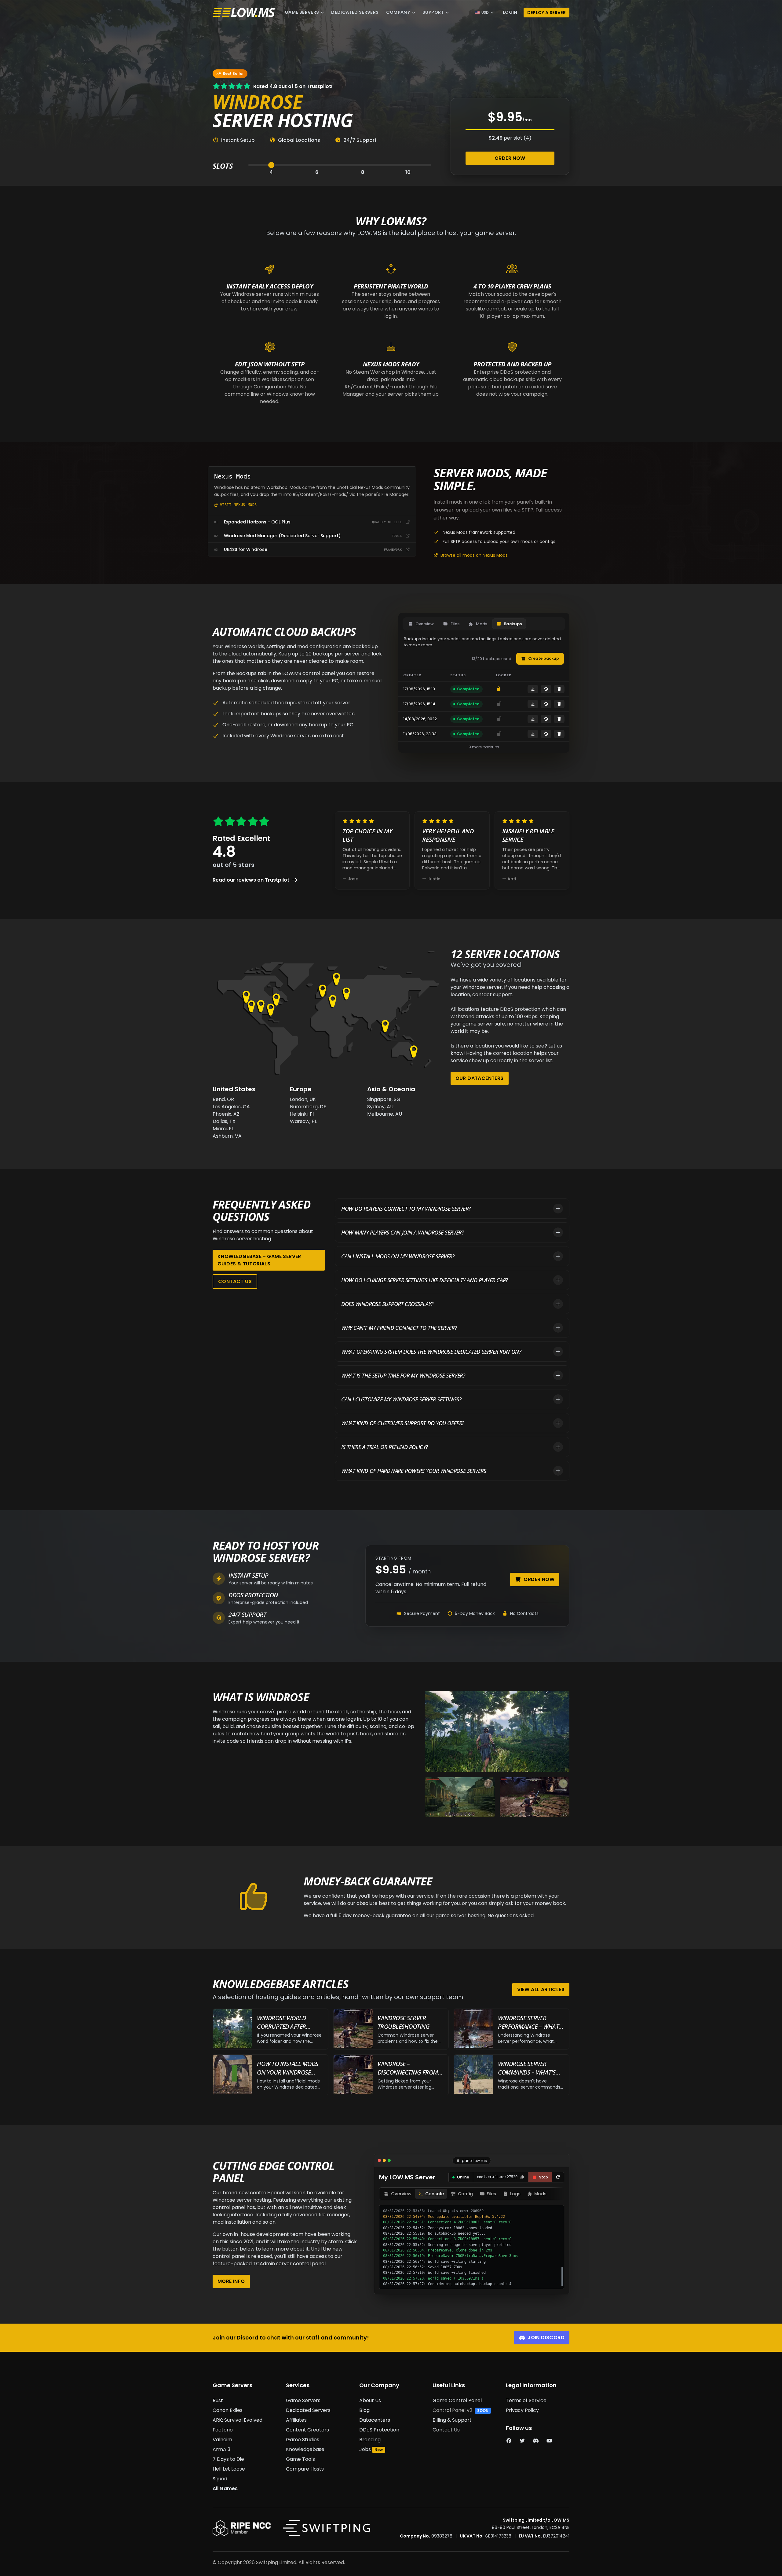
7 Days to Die (228, 2459)
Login (510, 12)
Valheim (222, 2440)
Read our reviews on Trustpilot (251, 880)
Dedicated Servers (355, 12)
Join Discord (546, 2337)
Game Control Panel (457, 2400)
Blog (364, 2410)
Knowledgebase (305, 2449)
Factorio (223, 2430)
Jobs (365, 2449)
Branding (370, 2440)
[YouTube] (549, 2441)
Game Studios (303, 2440)
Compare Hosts (305, 2469)
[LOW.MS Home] (244, 13)
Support (433, 12)
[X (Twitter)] (522, 2441)
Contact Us (235, 1281)
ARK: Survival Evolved (238, 2420)
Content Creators (307, 2430)
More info (231, 2281)
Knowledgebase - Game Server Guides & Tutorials (259, 1260)
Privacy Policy (522, 2410)
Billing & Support (452, 2420)
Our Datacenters (480, 1078)
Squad (220, 2479)
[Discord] (536, 2441)
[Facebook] (509, 2441)
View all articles (541, 1989)
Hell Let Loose (229, 2469)
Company (398, 12)
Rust (218, 2400)
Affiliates (296, 2420)
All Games (225, 2488)
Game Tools (300, 2459)
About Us (370, 2400)
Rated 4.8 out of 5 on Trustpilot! (293, 86)
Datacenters (375, 2420)
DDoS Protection (379, 2430)
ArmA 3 (221, 2449)
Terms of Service (526, 2400)
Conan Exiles (228, 2410)
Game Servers (302, 12)
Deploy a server (546, 13)
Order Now (510, 158)
